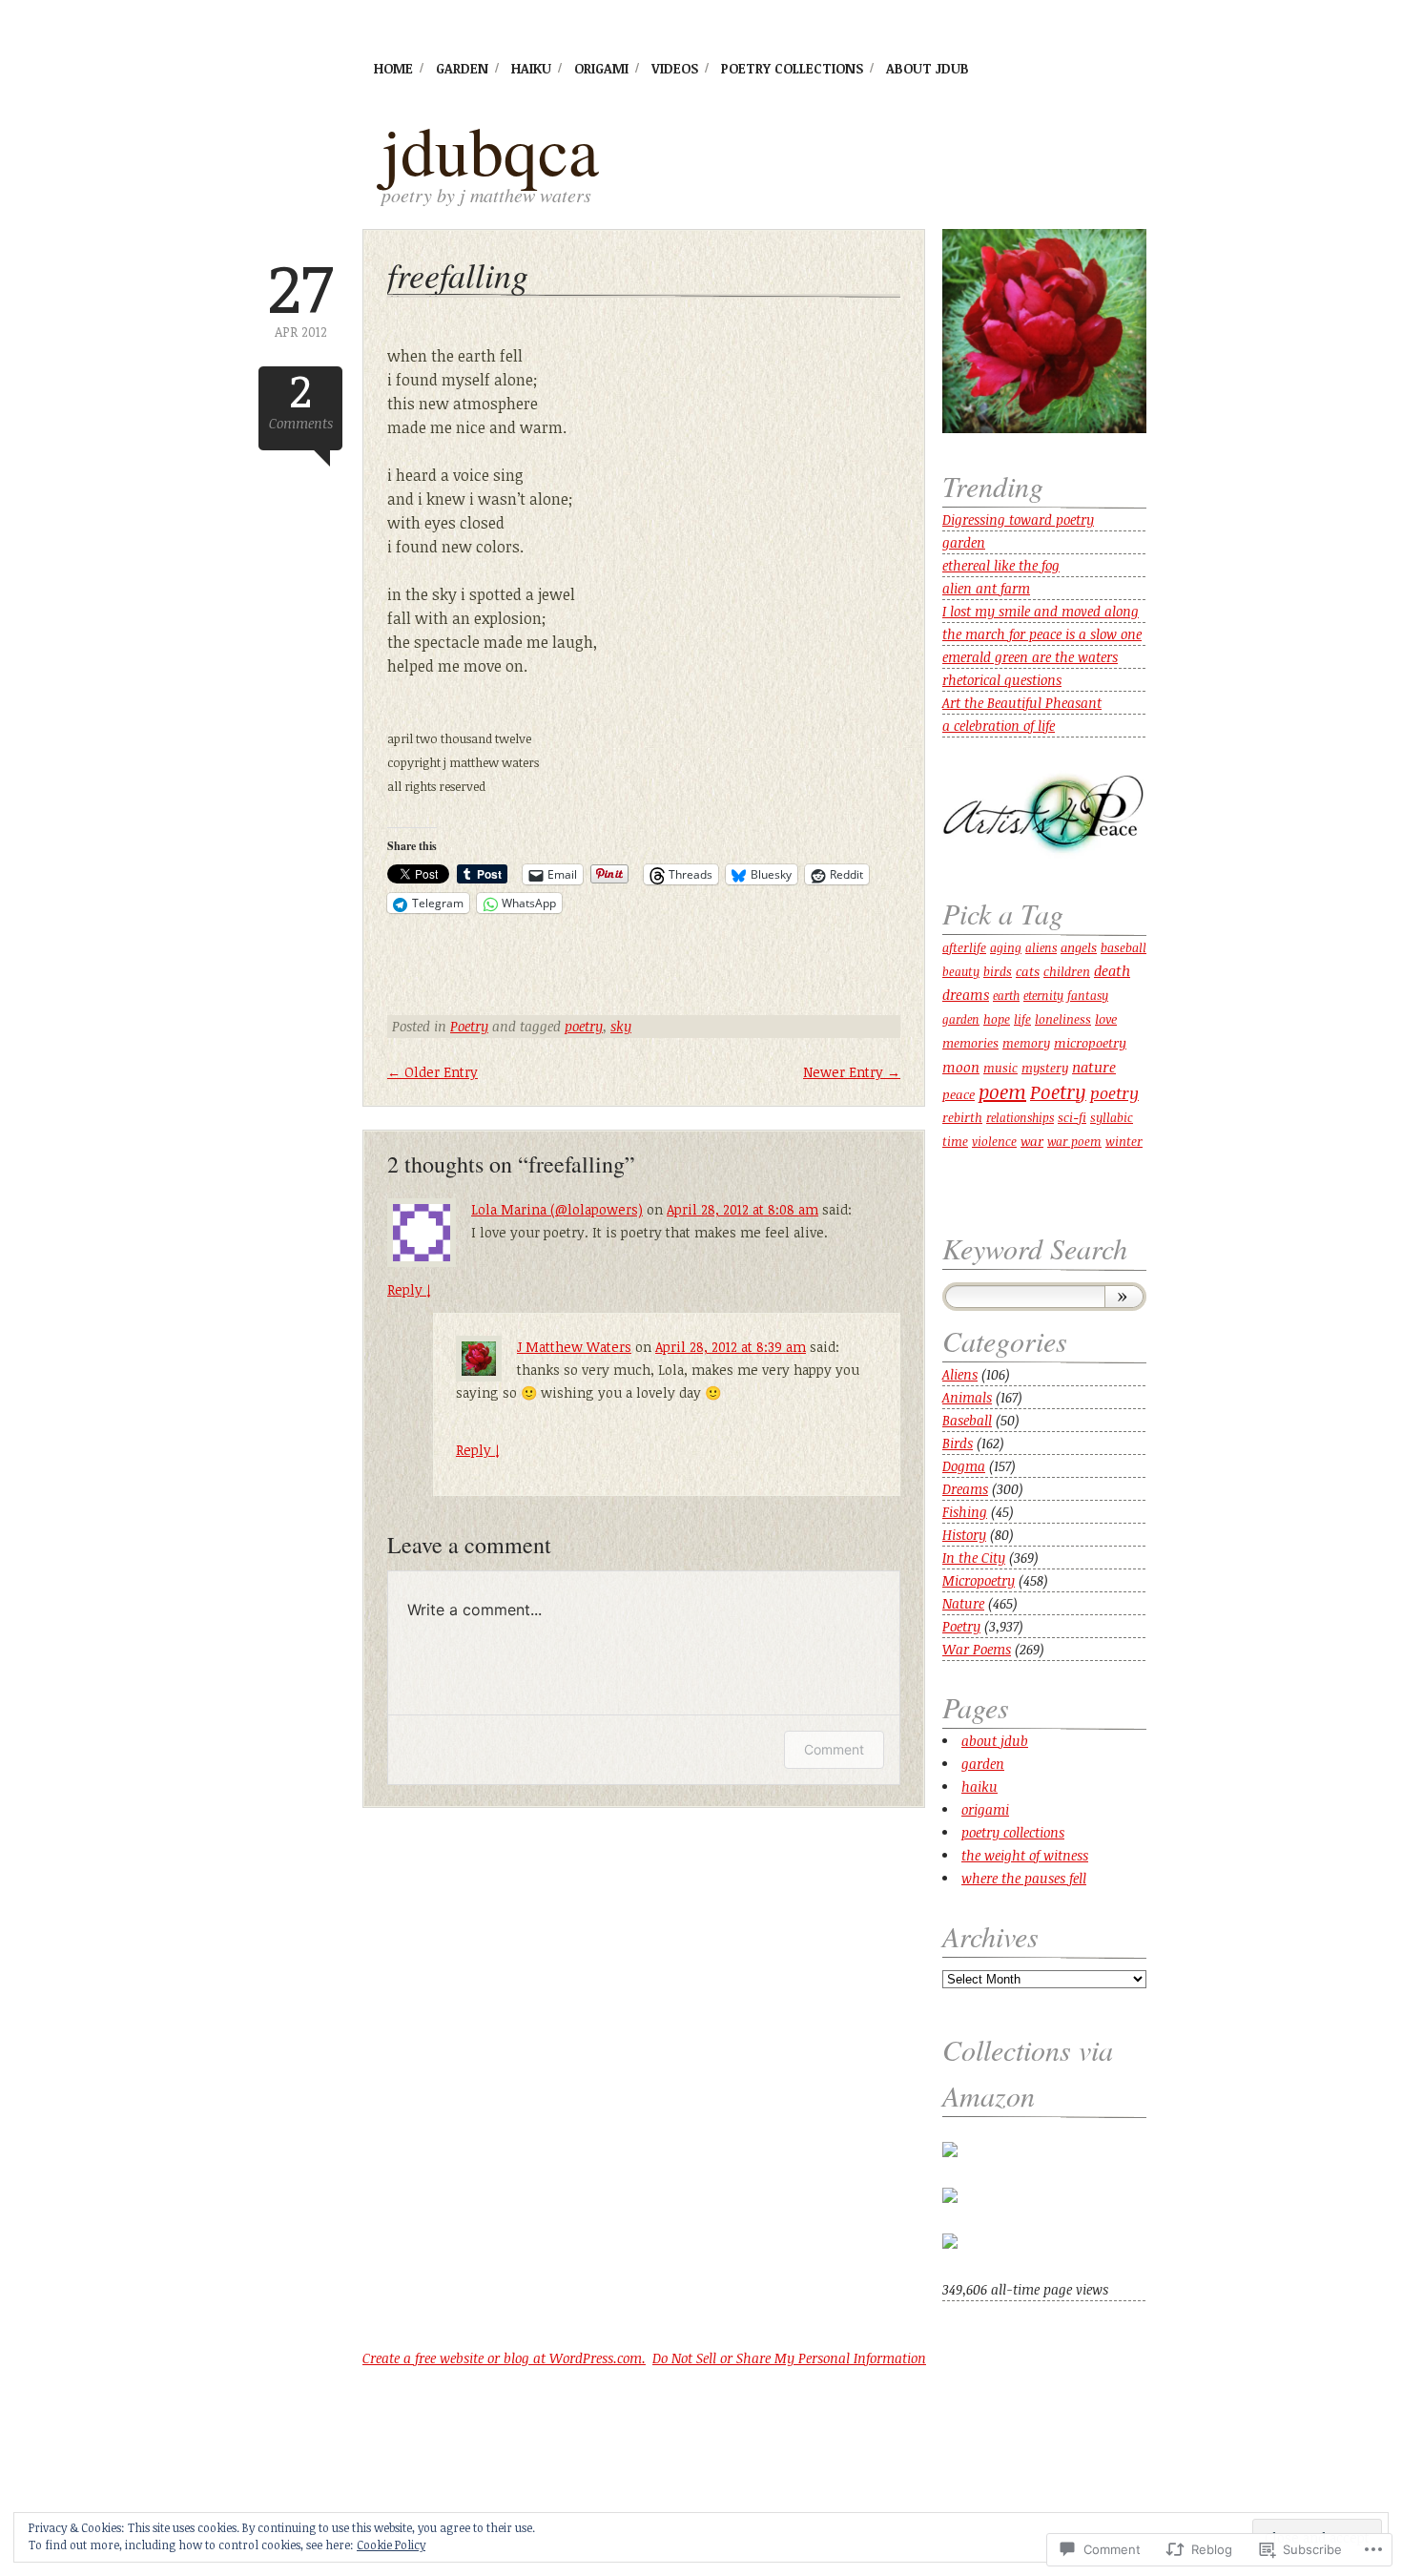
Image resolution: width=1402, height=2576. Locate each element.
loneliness (1063, 1019)
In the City (974, 1558)
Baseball (967, 1420)
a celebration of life (999, 726)
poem (1002, 1091)
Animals (967, 1397)
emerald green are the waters (1030, 657)
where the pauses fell (1024, 1878)
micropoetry (1090, 1043)
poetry (584, 1026)
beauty (961, 972)
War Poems (977, 1649)
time (955, 1141)
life (1022, 1019)
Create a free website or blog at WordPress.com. (504, 2358)
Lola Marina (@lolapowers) (557, 1209)
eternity (1043, 995)
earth (1006, 995)
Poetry (469, 1026)
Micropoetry (979, 1580)
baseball (1124, 947)
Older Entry (433, 1072)
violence (994, 1141)
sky (621, 1026)
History (964, 1535)
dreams (966, 995)
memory (1026, 1043)
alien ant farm (986, 588)
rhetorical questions (1002, 680)
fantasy (1088, 996)
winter (1124, 1141)
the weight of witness (1025, 1855)
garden (462, 68)
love (1106, 1018)
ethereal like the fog (1001, 565)
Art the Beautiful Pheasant (1022, 703)
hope (997, 1019)
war (1032, 1141)
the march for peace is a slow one (1042, 634)
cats (1028, 971)
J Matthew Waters (574, 1347)
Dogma (964, 1466)
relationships (1020, 1117)
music (1000, 1068)
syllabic (1112, 1118)
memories (970, 1043)
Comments (301, 399)
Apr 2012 (300, 296)
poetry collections (792, 68)
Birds (958, 1443)
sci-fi (1072, 1117)
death (1112, 970)
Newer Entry (852, 1072)
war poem (1074, 1142)
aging (1006, 947)
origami (601, 68)
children (1067, 971)
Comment (834, 1749)
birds (998, 972)
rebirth (962, 1117)
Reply (409, 1289)
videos (675, 68)
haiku (531, 68)
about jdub (928, 68)
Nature (963, 1603)
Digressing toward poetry (1018, 519)
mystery (1045, 1068)
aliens (1041, 947)
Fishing (965, 1512)
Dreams (965, 1489)
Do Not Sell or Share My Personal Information (789, 2358)
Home (393, 68)
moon (961, 1067)
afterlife (964, 947)
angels (1079, 947)
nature (1094, 1067)
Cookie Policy (391, 2545)
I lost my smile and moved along (1041, 611)
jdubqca (490, 149)
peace (959, 1094)
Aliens (960, 1374)
